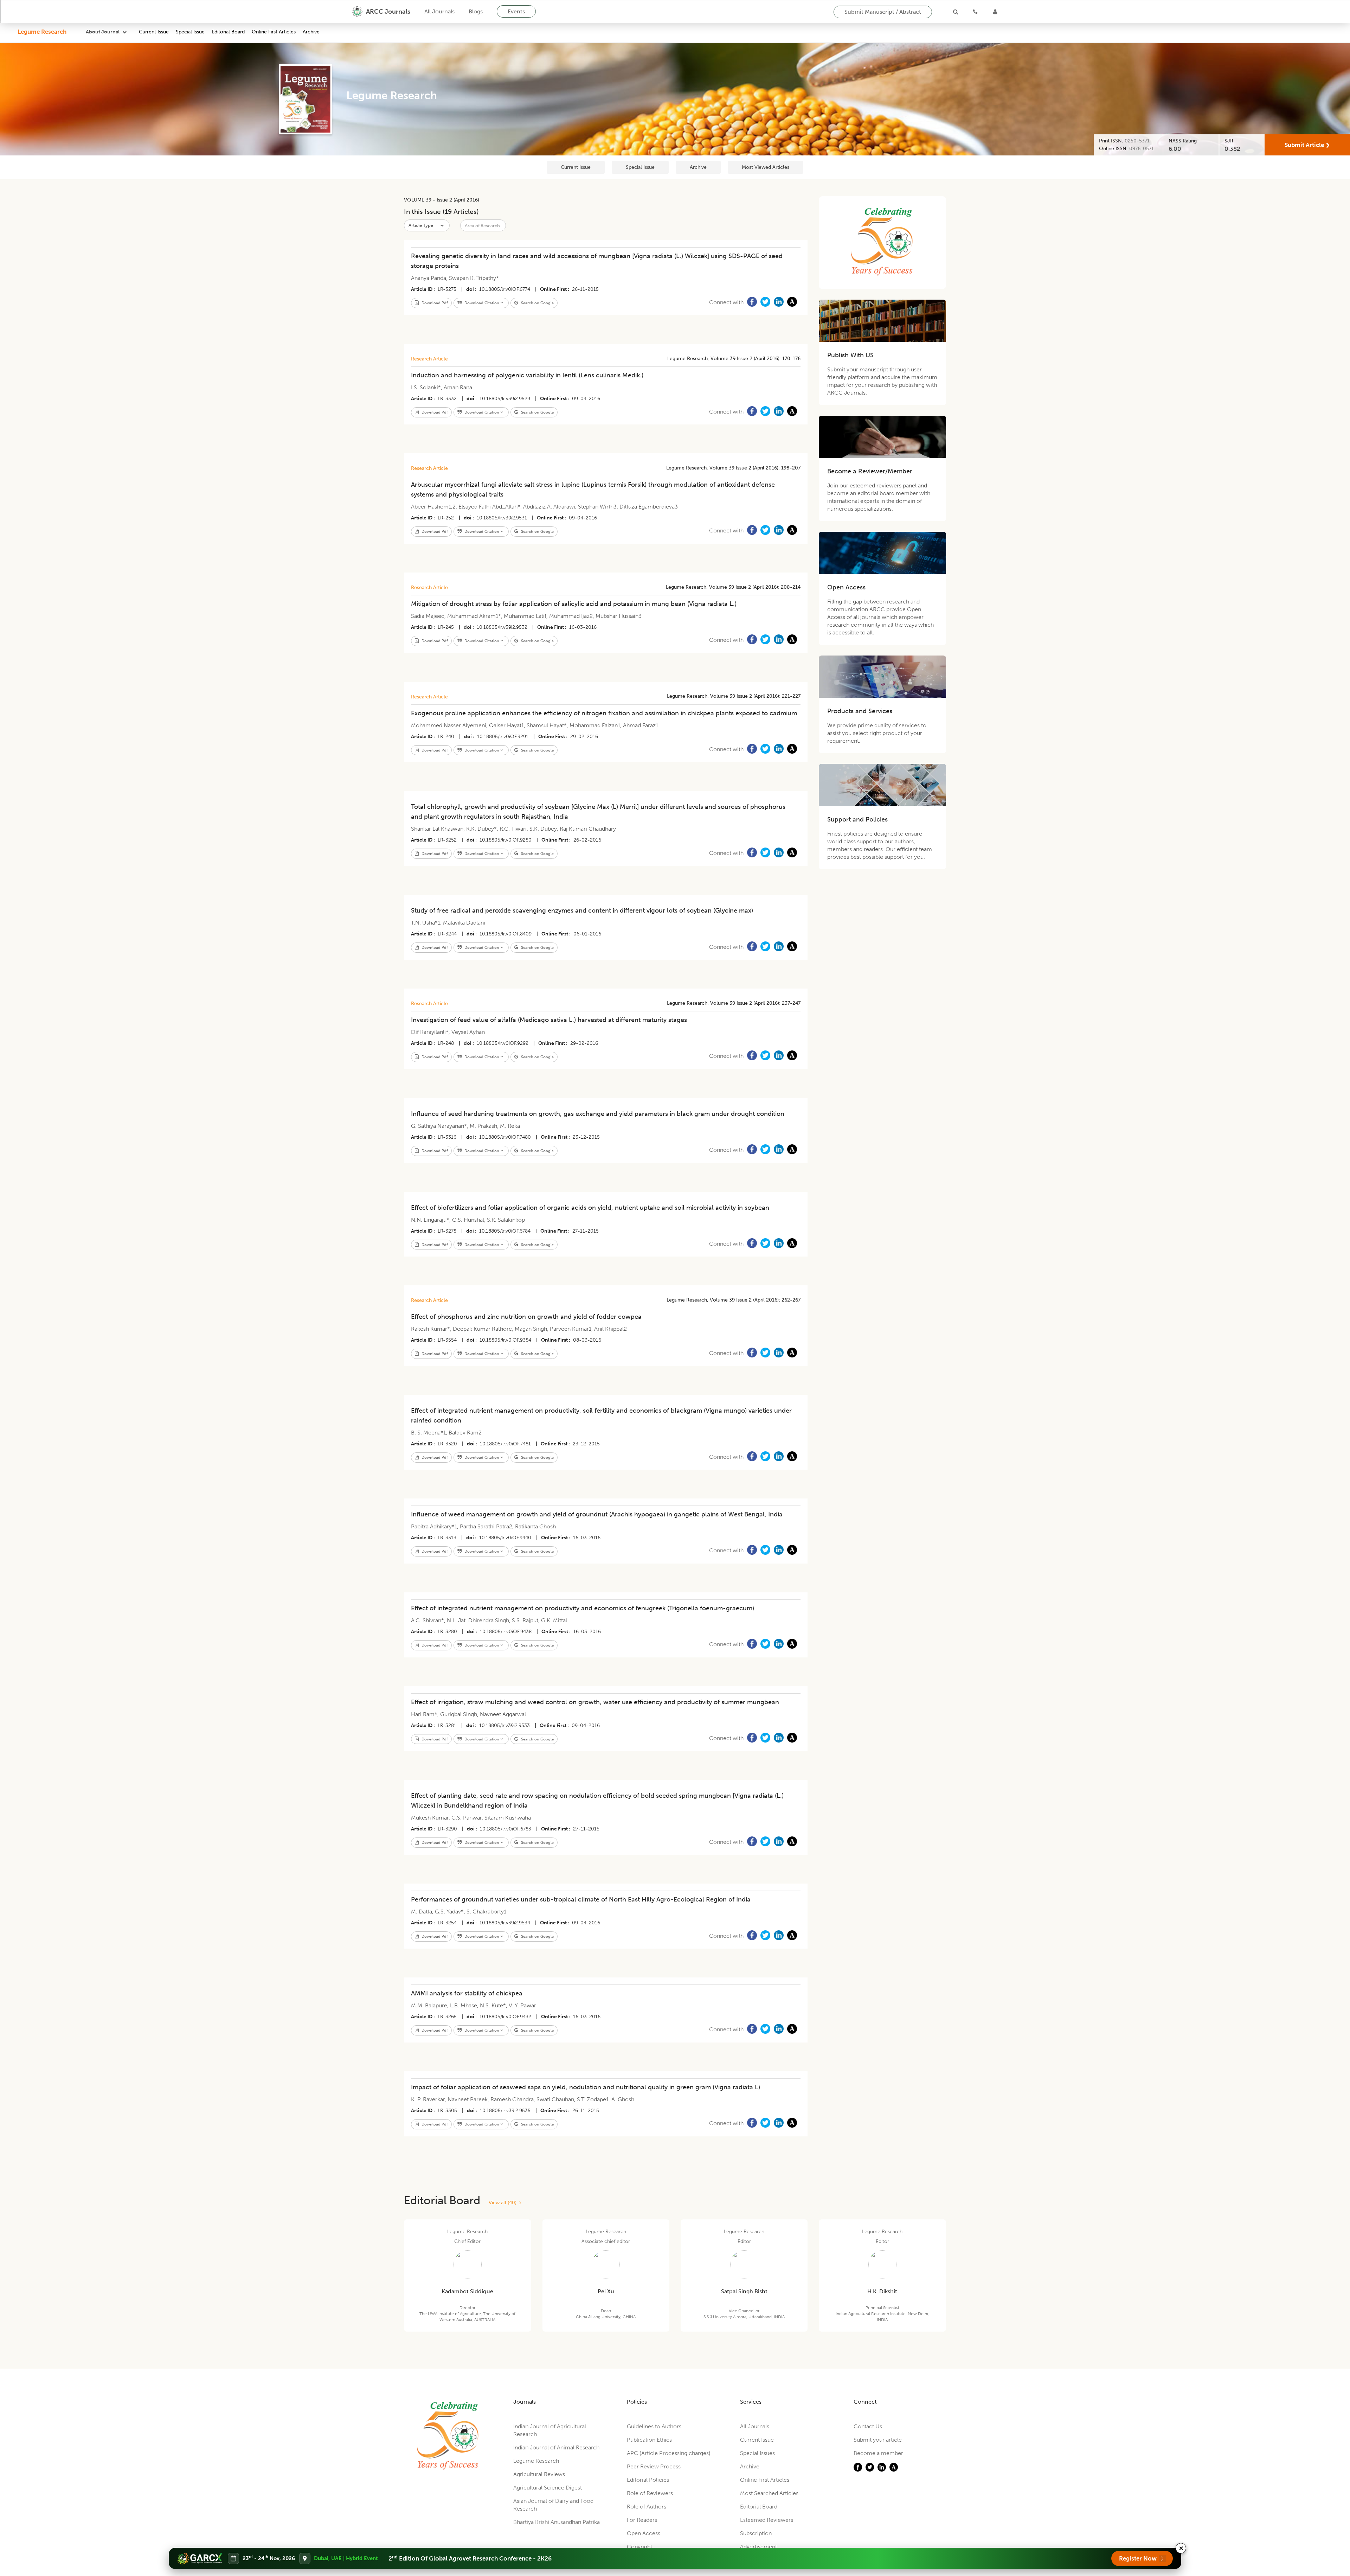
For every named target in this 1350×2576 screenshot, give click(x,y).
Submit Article (1304, 145)
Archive (311, 32)
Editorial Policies (648, 2480)
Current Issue (154, 32)
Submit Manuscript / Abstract (883, 12)
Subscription (756, 2533)
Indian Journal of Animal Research (556, 2447)
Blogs (476, 11)
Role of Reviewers (650, 2493)
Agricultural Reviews (539, 2474)
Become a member (878, 2453)
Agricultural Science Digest (548, 2488)
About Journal (103, 32)
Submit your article (878, 2440)
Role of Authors (647, 2507)
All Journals (439, 11)
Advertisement (758, 2547)
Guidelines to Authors (654, 2426)
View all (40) (504, 2203)
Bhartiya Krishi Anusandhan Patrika (557, 2522)
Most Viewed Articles (766, 167)
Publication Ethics (649, 2440)
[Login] (996, 12)
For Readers (642, 2520)
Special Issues (757, 2453)
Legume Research (42, 32)
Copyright (639, 2547)
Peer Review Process (654, 2466)
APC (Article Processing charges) (669, 2453)
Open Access (644, 2533)
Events (516, 11)
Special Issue (190, 32)
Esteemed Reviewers (767, 2520)
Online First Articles (274, 32)
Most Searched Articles (769, 2493)
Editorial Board (228, 32)
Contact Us (868, 2426)
